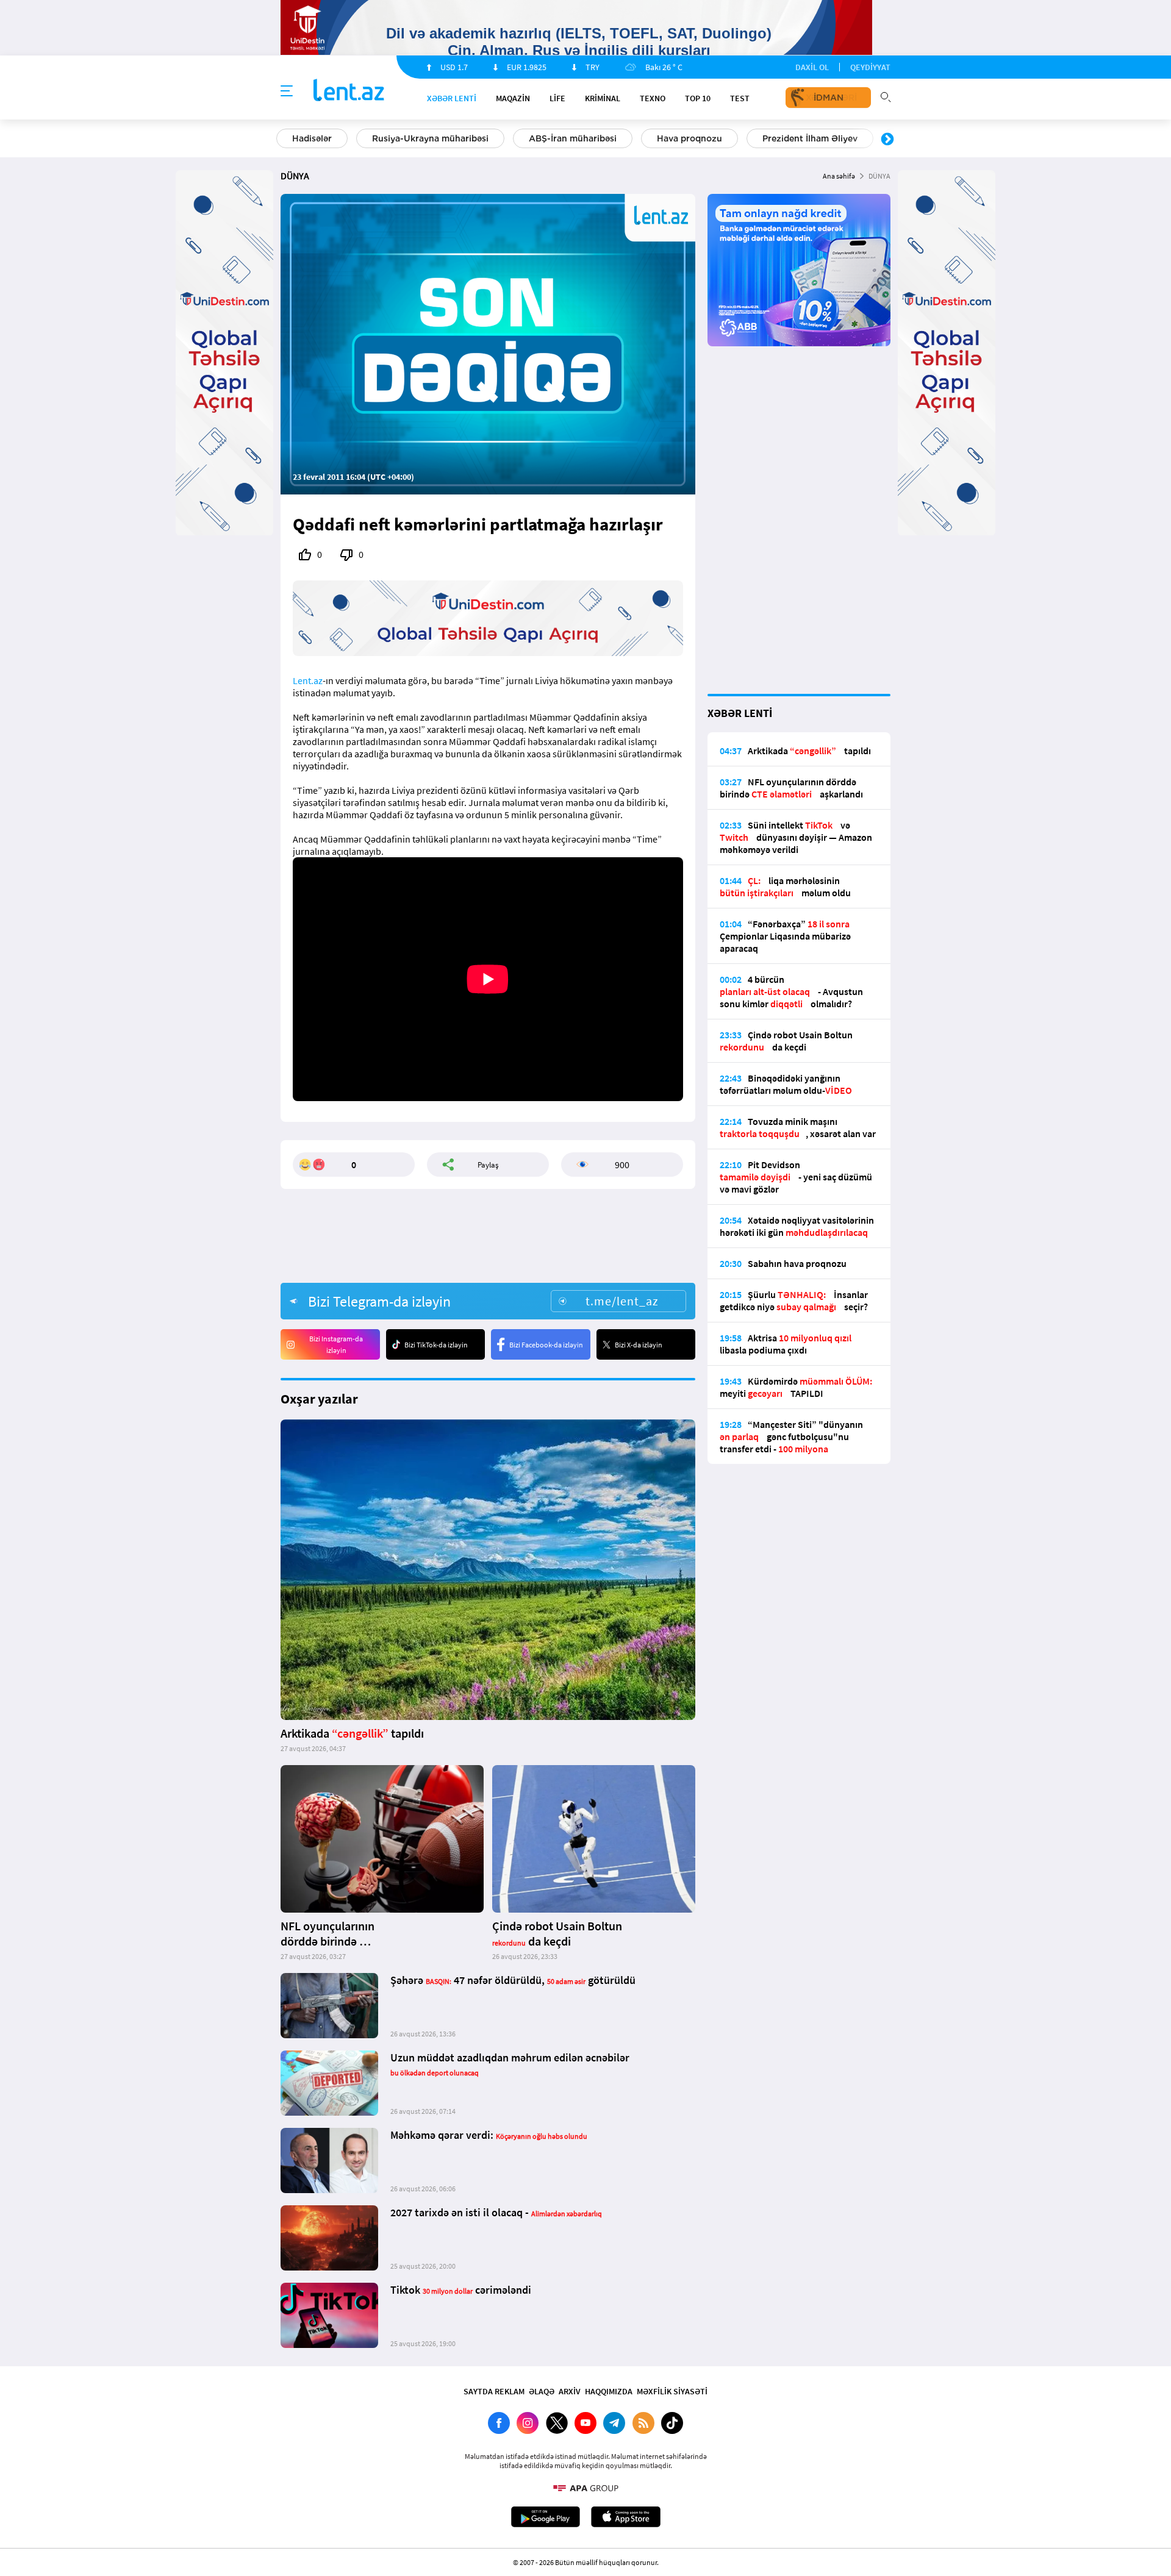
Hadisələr (312, 138)
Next (887, 140)
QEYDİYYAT (870, 67)
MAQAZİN (513, 98)
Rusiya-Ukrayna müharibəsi (430, 138)
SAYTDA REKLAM (494, 2391)
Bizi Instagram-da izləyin (336, 1344)
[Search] (886, 96)
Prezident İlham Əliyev (810, 138)
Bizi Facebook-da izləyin (546, 1345)
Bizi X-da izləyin (639, 1345)
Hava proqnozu (689, 138)
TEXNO (653, 98)
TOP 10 (698, 98)
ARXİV (570, 2391)
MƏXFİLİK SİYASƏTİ (672, 2391)
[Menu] (287, 91)
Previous (284, 140)
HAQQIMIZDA (609, 2391)
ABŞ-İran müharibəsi (573, 138)
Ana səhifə (839, 176)
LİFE (557, 98)
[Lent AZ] (349, 91)
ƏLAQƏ (542, 2391)
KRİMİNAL (603, 98)
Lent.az (308, 680)
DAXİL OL (812, 67)
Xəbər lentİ (452, 98)
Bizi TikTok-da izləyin (436, 1345)
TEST (740, 98)
